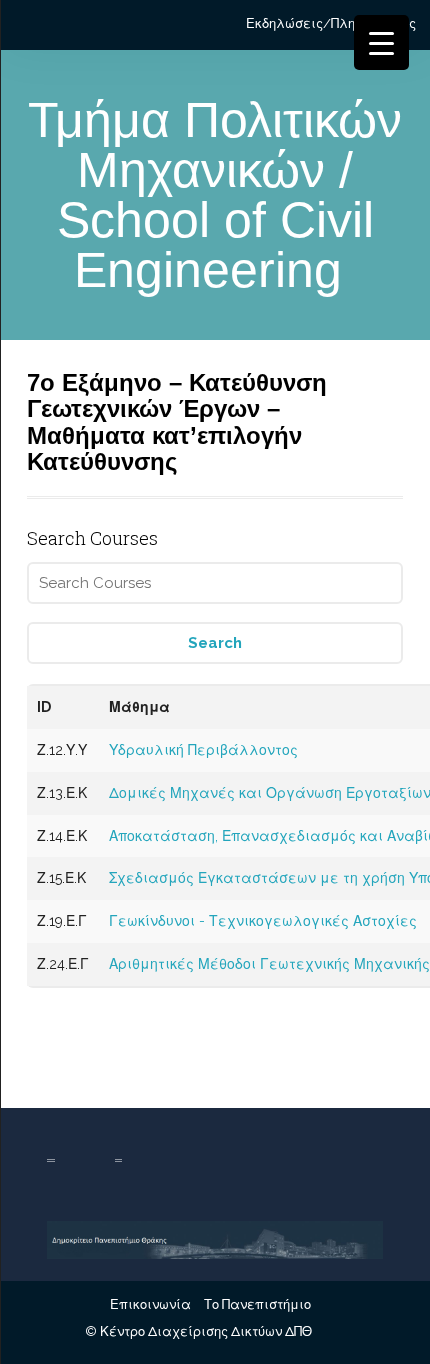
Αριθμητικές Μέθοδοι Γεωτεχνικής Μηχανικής (269, 964)
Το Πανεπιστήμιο (257, 1304)
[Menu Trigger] (381, 42)
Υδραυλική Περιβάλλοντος (203, 750)
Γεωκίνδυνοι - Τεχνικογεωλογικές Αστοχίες (263, 921)
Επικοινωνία (150, 1304)
